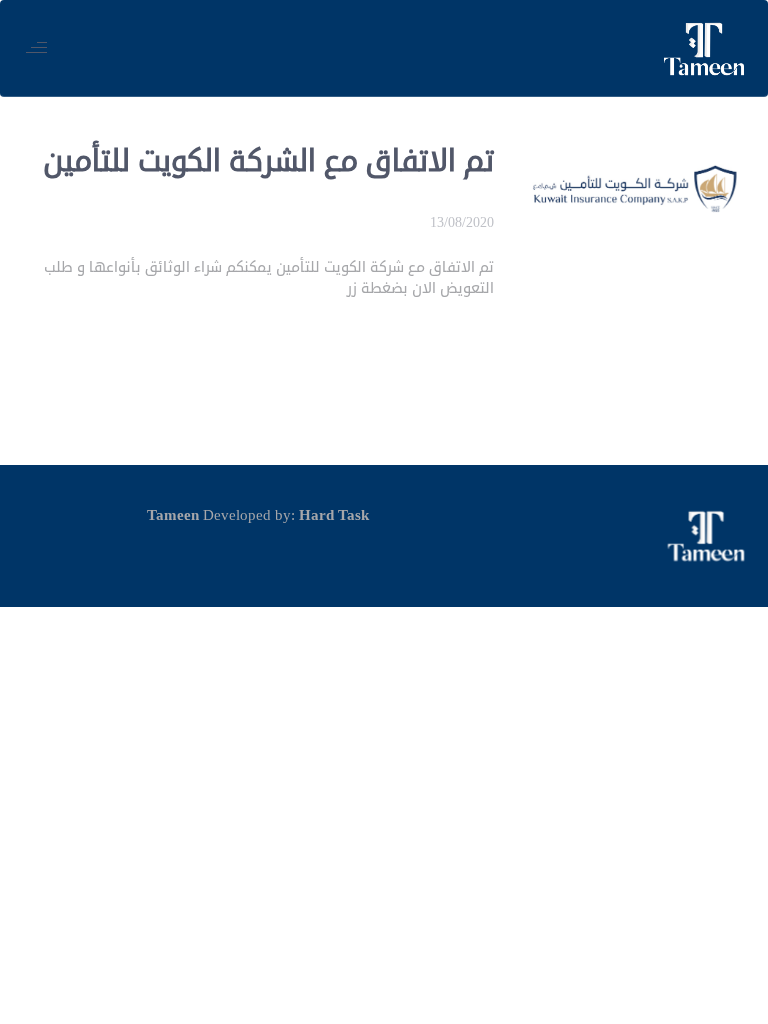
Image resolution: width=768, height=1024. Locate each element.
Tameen (173, 515)
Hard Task (334, 515)
